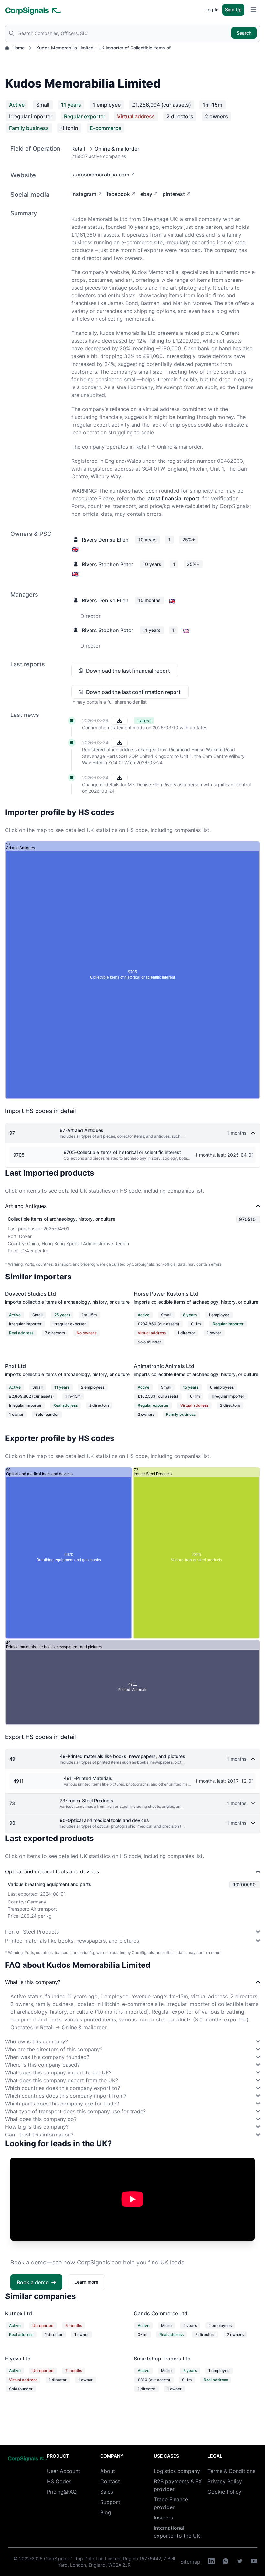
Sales (107, 2492)
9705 (19, 1155)
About (108, 2471)
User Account (64, 2471)
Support (110, 2502)
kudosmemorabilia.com (100, 175)
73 (12, 1803)
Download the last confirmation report (133, 692)
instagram (84, 194)
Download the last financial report (128, 671)
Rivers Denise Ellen (105, 540)
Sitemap (190, 2562)
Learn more (86, 2282)
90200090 (244, 1885)
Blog (106, 2512)
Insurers (163, 2518)
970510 (247, 1219)
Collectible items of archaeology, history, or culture (62, 1219)
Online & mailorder (117, 149)
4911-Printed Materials (88, 1778)
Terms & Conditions (231, 2471)
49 (12, 1759)
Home (18, 48)
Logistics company (177, 2471)
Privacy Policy (225, 2481)
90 (12, 1823)
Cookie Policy (224, 2492)
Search (244, 33)
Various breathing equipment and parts (49, 1884)
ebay (146, 194)
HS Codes (59, 2481)
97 (12, 1133)
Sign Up (233, 10)
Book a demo (33, 2282)
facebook (118, 194)
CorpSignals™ (58, 2558)
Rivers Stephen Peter (107, 564)
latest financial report (173, 498)
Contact (110, 2481)
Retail (78, 149)
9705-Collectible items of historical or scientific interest (122, 1152)
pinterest (174, 194)
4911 (18, 1781)
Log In (212, 10)
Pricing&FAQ (62, 2492)
